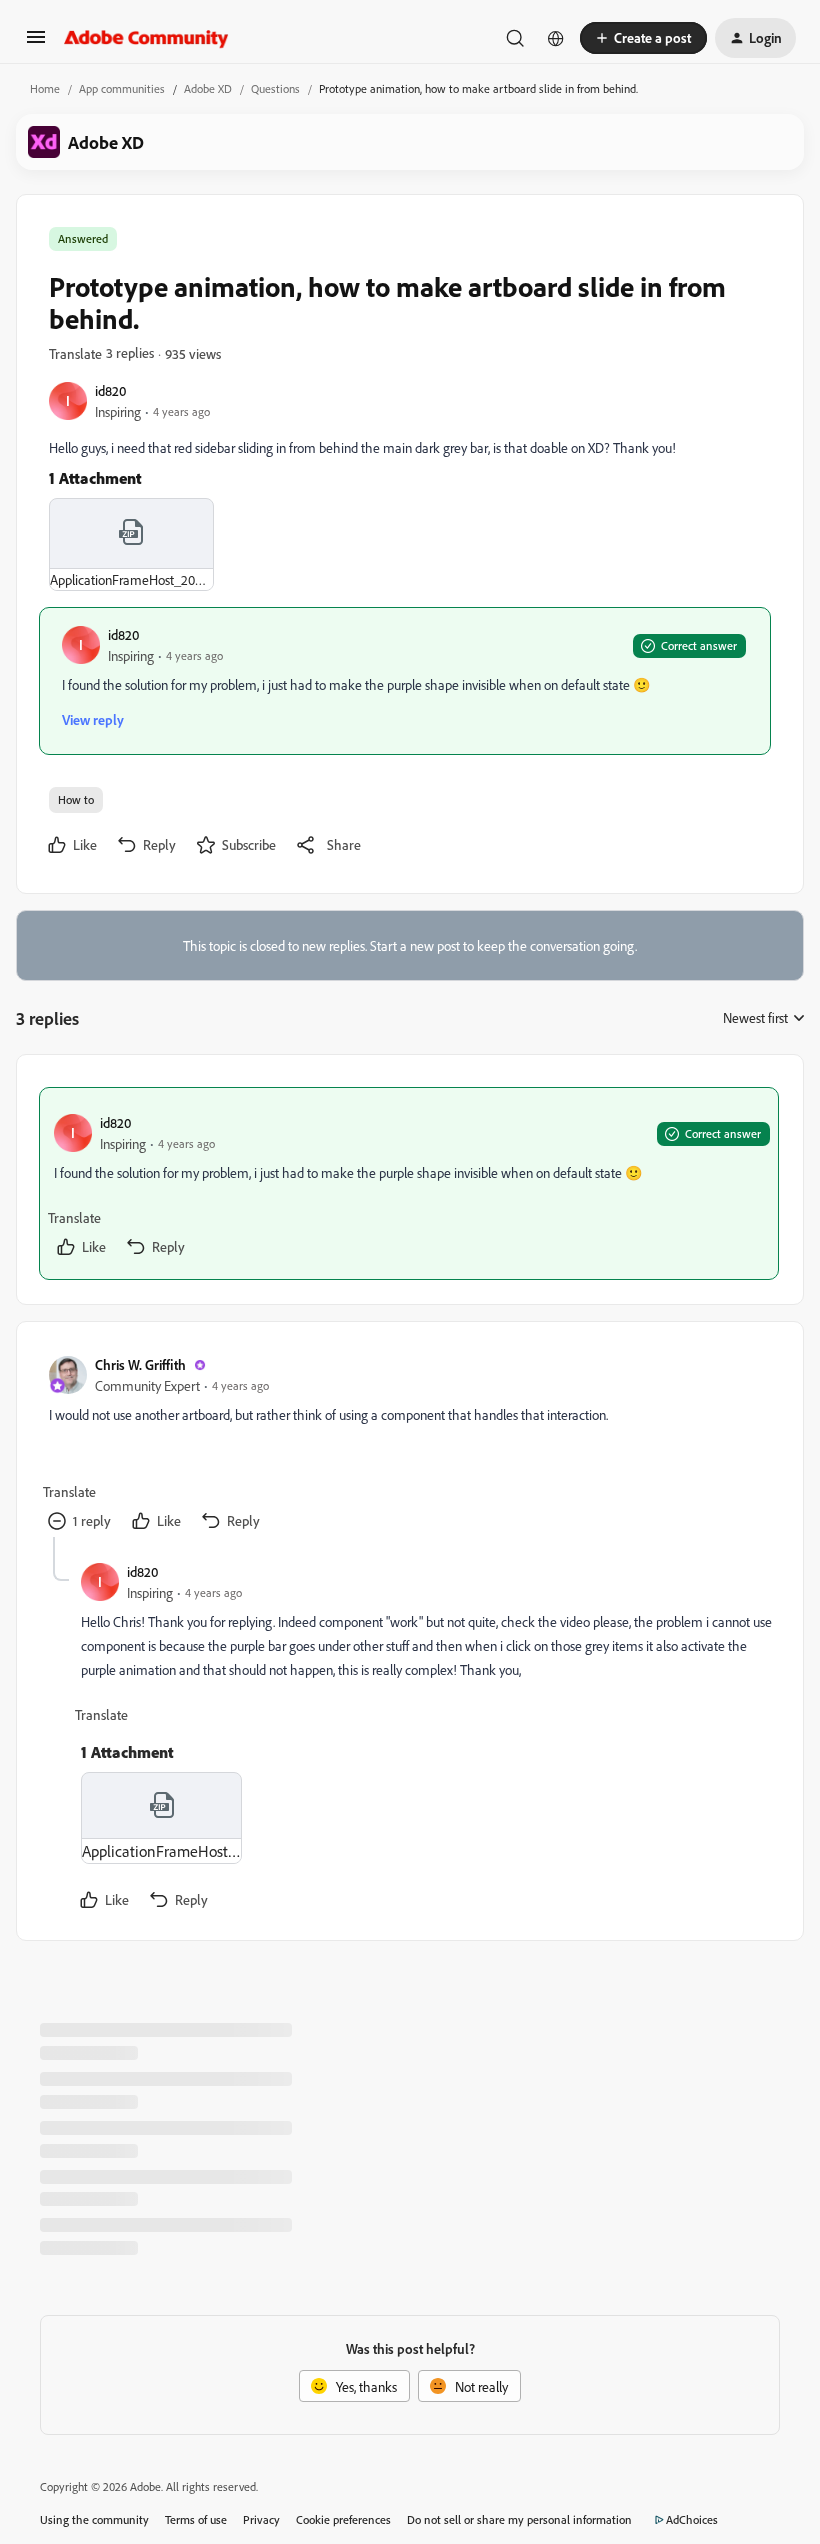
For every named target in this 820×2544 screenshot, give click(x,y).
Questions (275, 88)
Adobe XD (208, 88)
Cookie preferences (343, 2519)
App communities (122, 88)
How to (76, 799)
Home (45, 88)
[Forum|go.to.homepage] (146, 38)
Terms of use (196, 2519)
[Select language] (556, 38)
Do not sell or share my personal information (519, 2519)
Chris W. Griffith (140, 1364)
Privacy (261, 2519)
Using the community (94, 2519)
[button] (36, 43)
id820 (110, 390)
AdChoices (692, 2519)
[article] (409, 1183)
